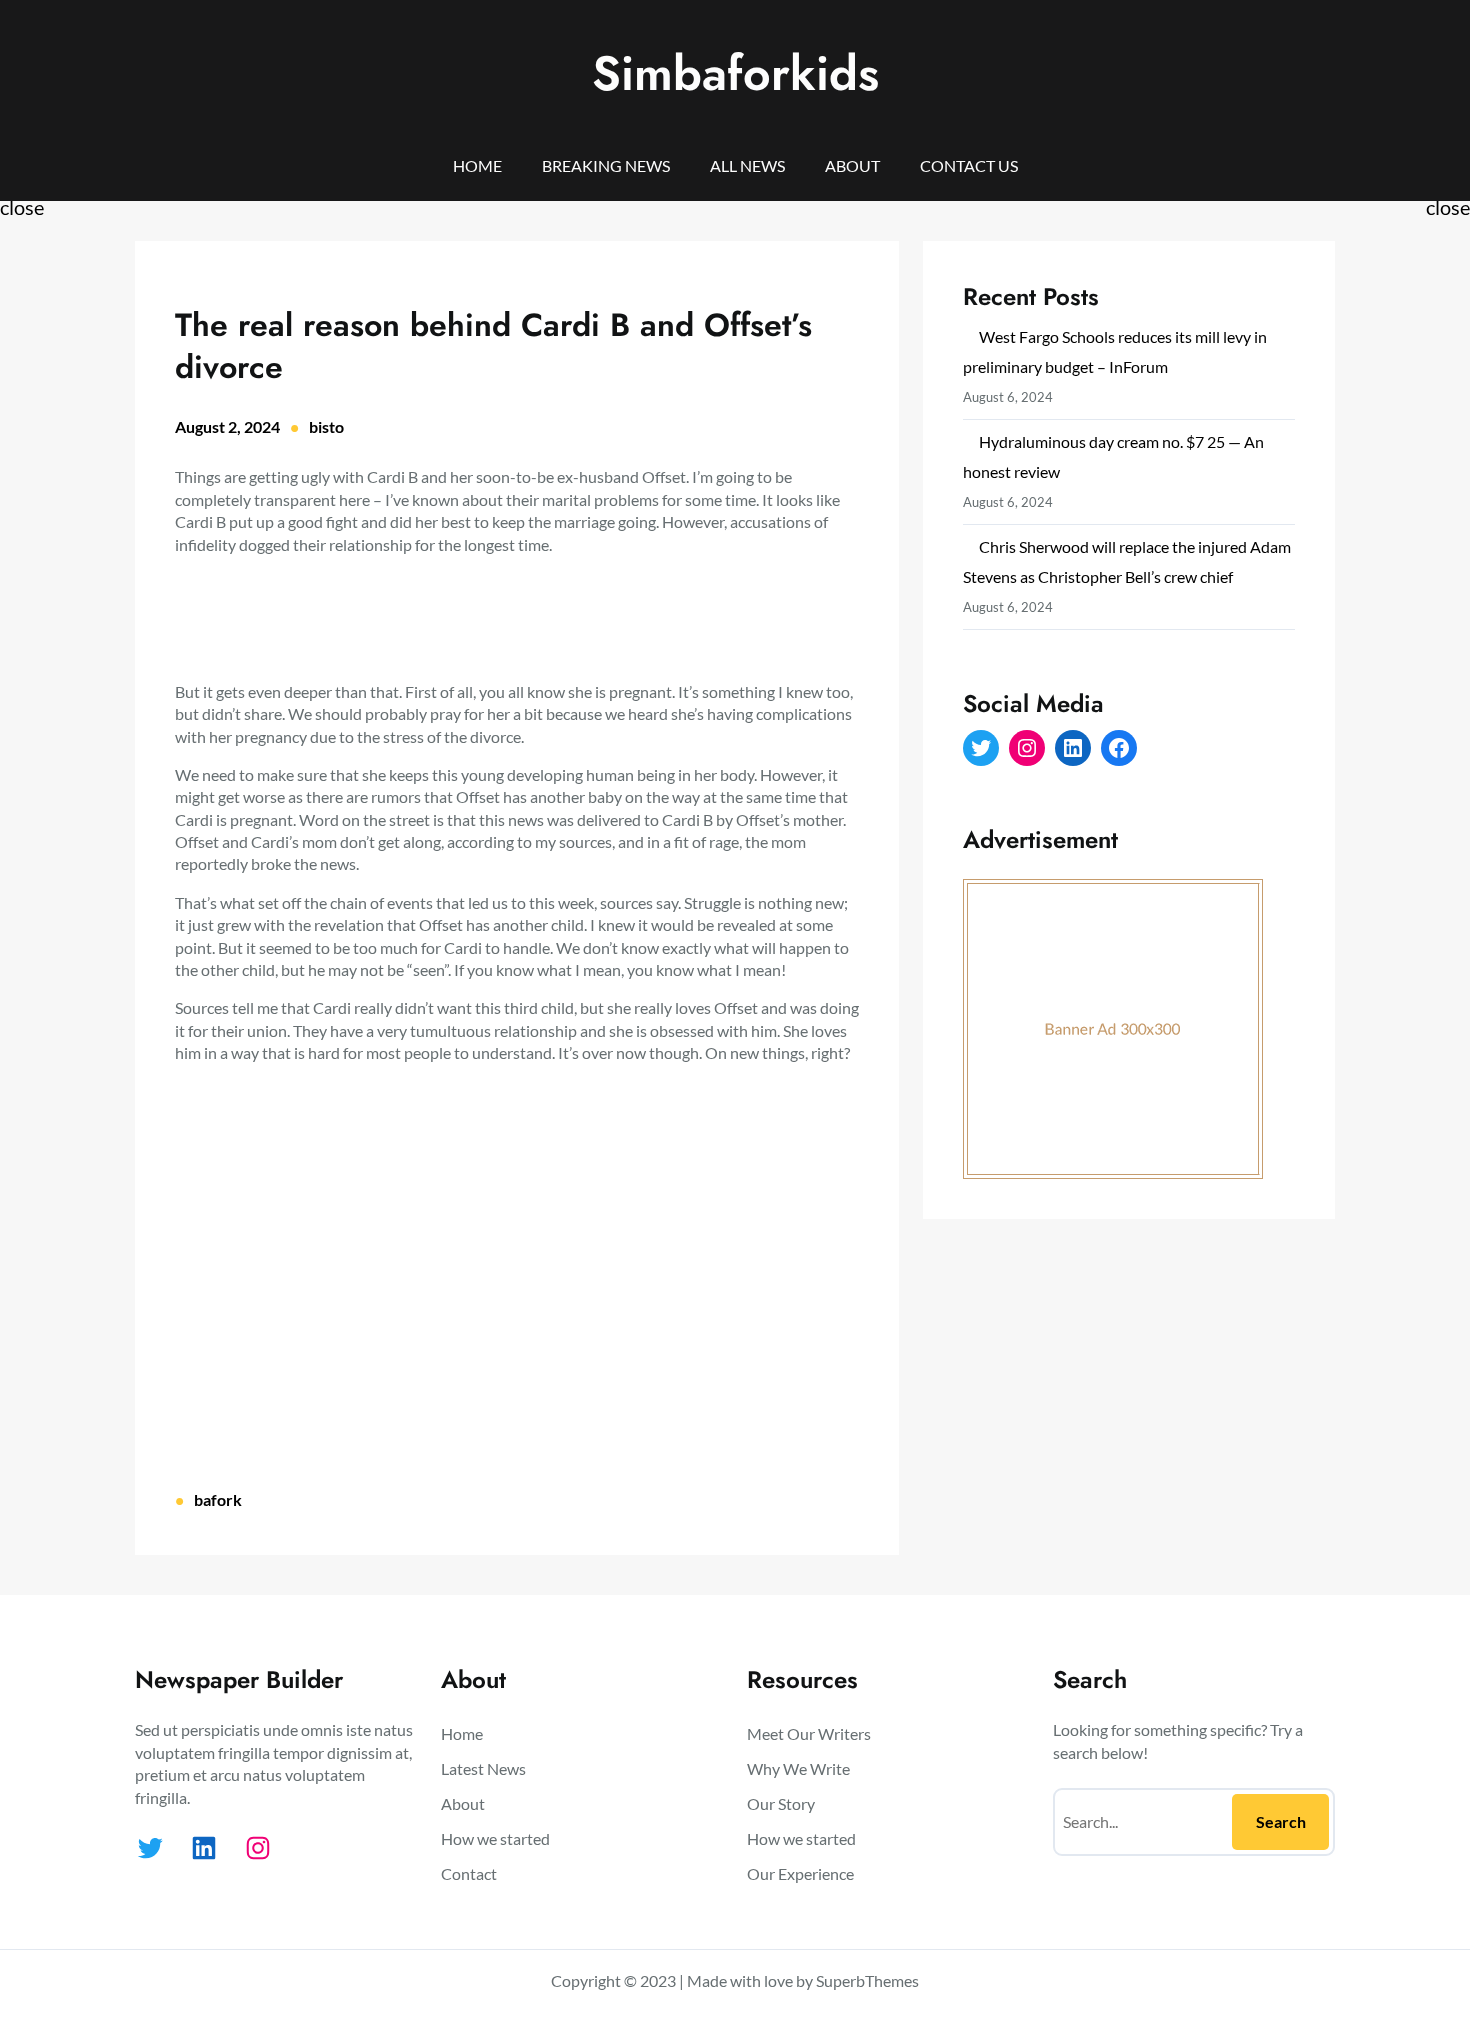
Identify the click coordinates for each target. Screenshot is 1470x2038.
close (22, 207)
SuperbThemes (867, 1980)
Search (1281, 1821)
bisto (326, 426)
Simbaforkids (735, 73)
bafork (218, 1499)
